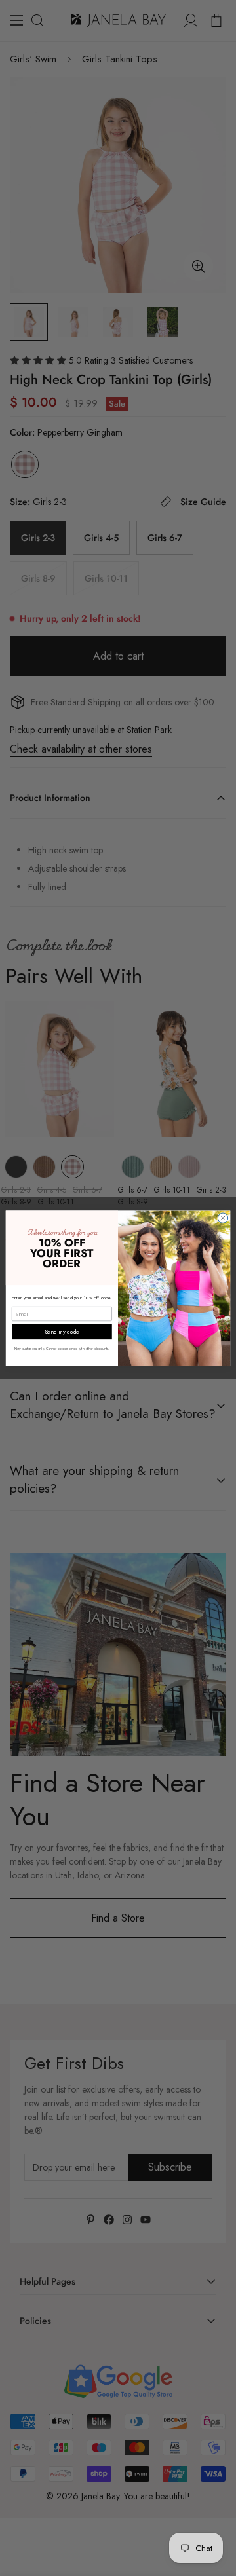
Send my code (62, 1331)
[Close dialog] (223, 1217)
